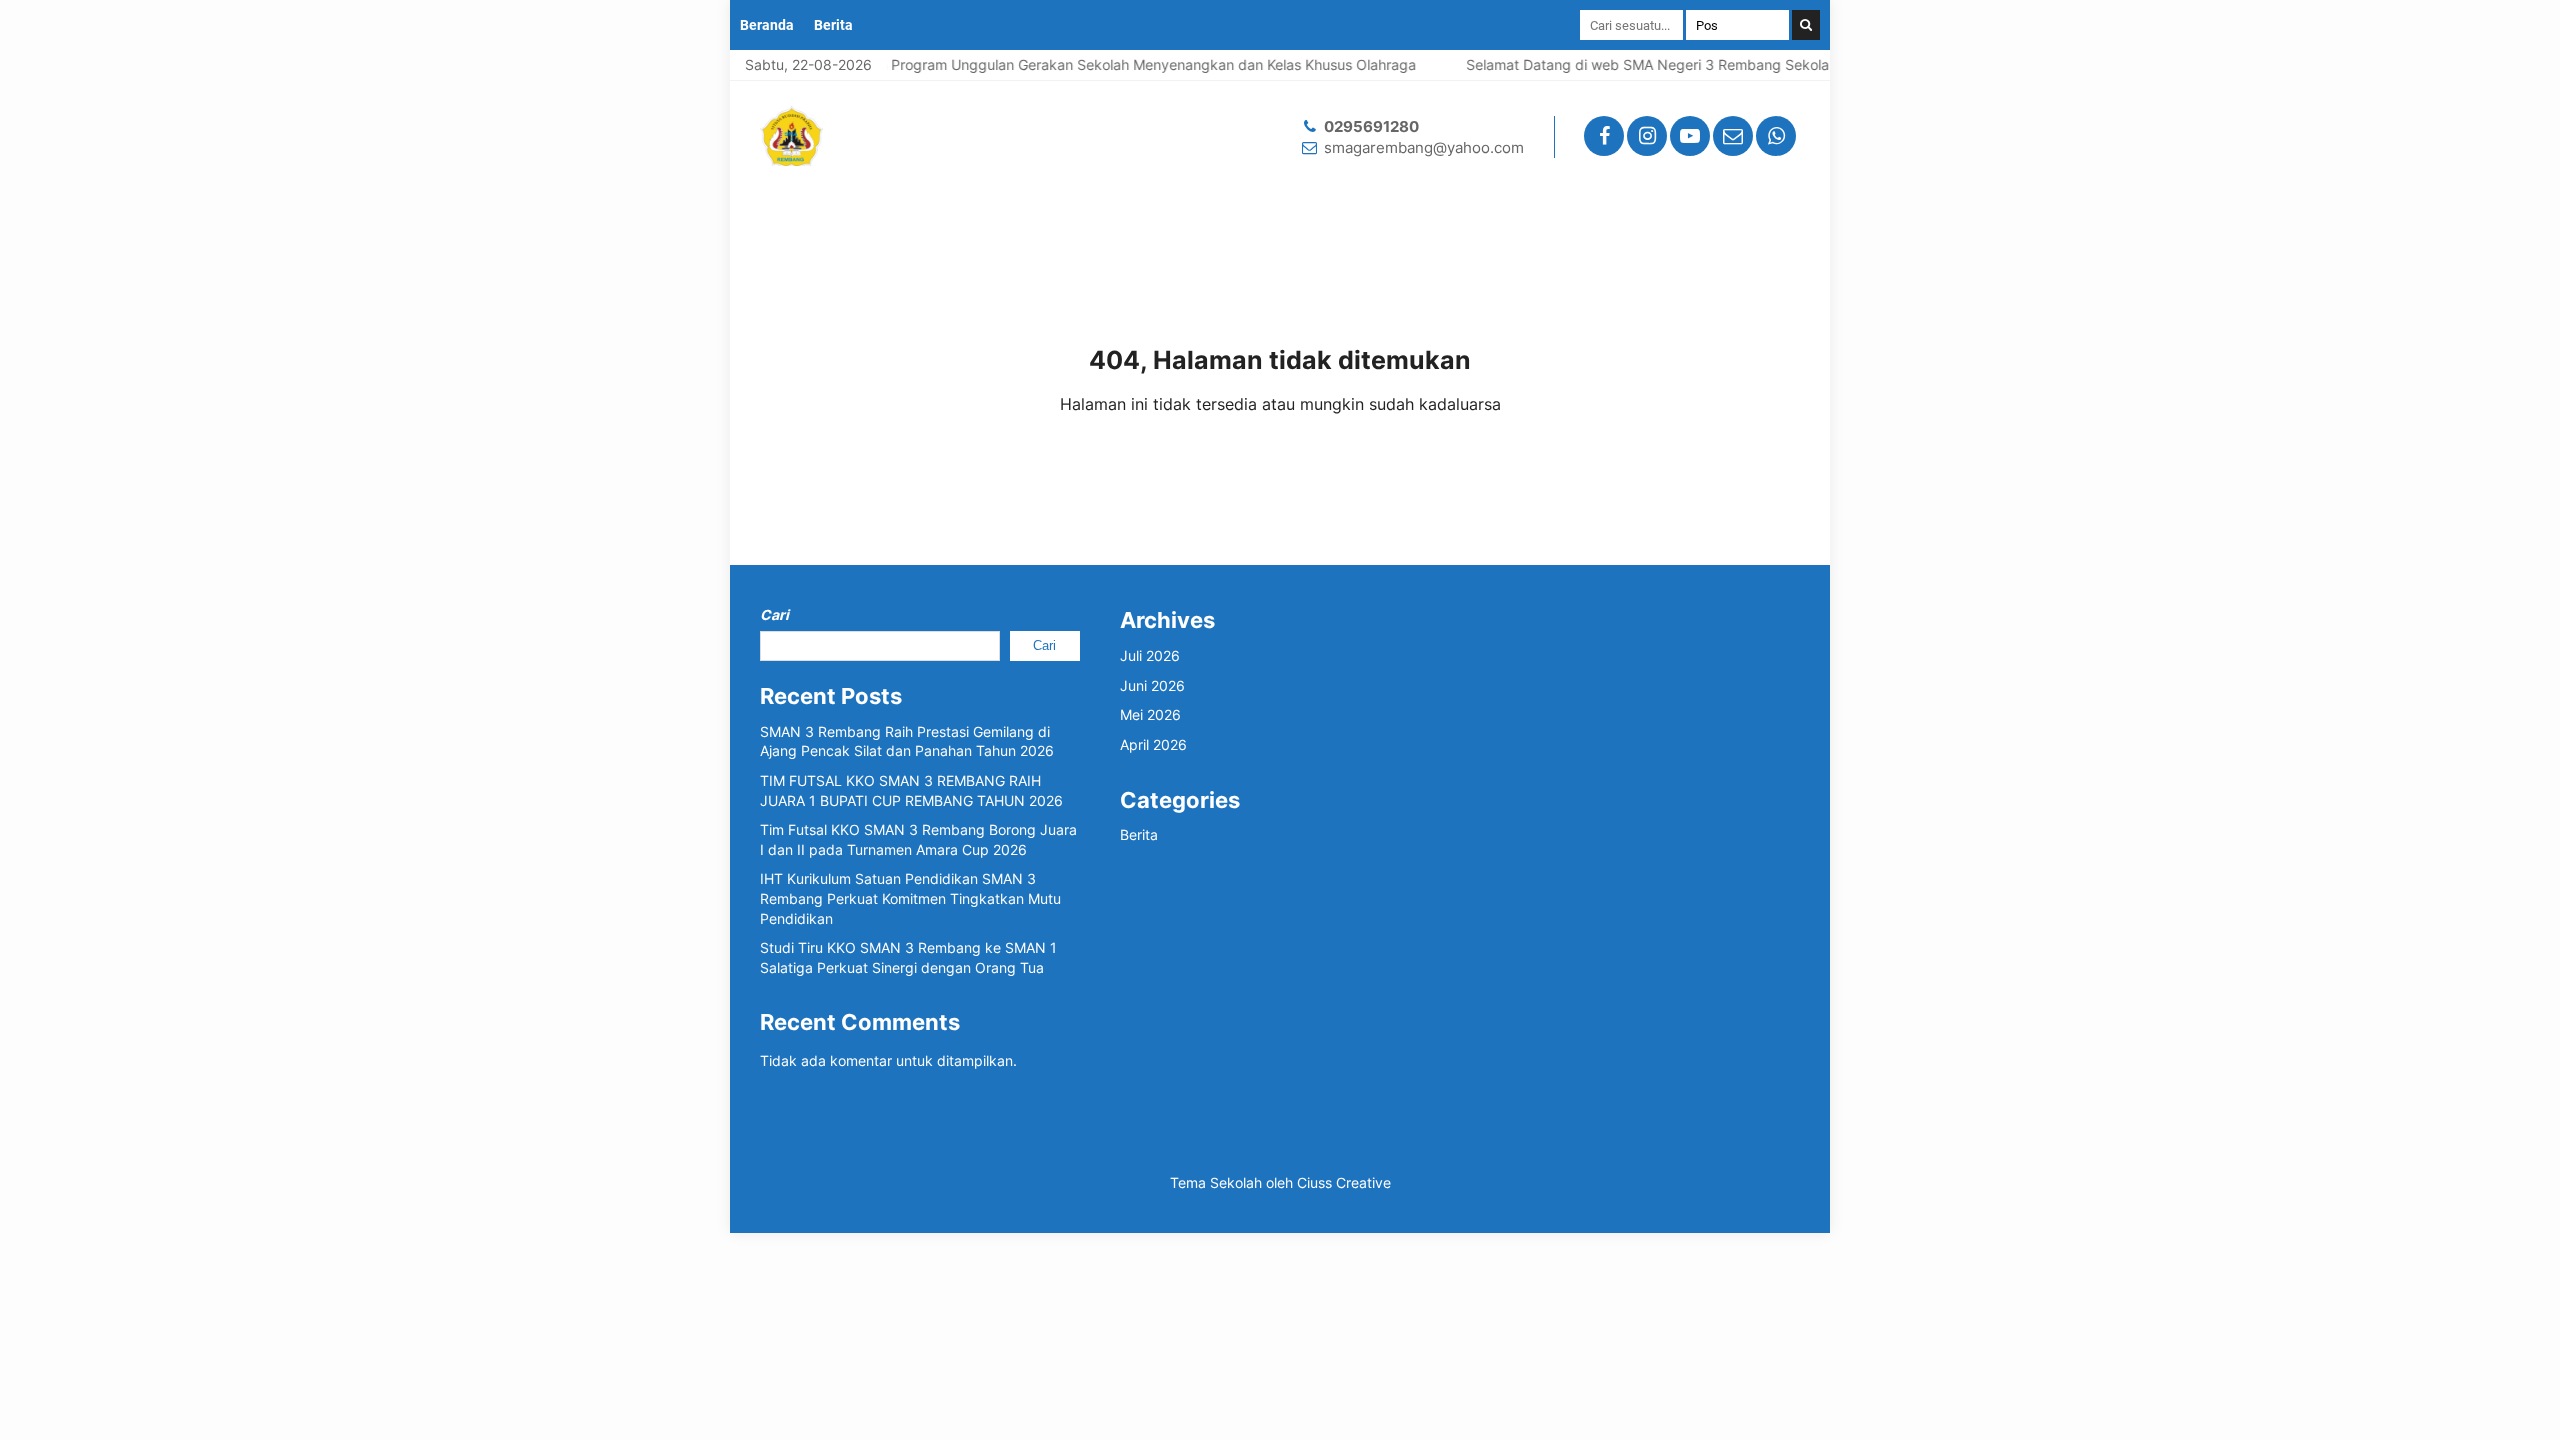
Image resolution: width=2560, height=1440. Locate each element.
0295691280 (1371, 126)
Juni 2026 (1152, 685)
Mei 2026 (1150, 714)
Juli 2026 (1150, 655)
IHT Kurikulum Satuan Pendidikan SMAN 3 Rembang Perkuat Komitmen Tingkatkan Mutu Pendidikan (910, 898)
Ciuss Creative (1344, 1182)
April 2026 (1153, 744)
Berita (833, 25)
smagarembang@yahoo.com (1424, 147)
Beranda (767, 25)
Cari (774, 614)
